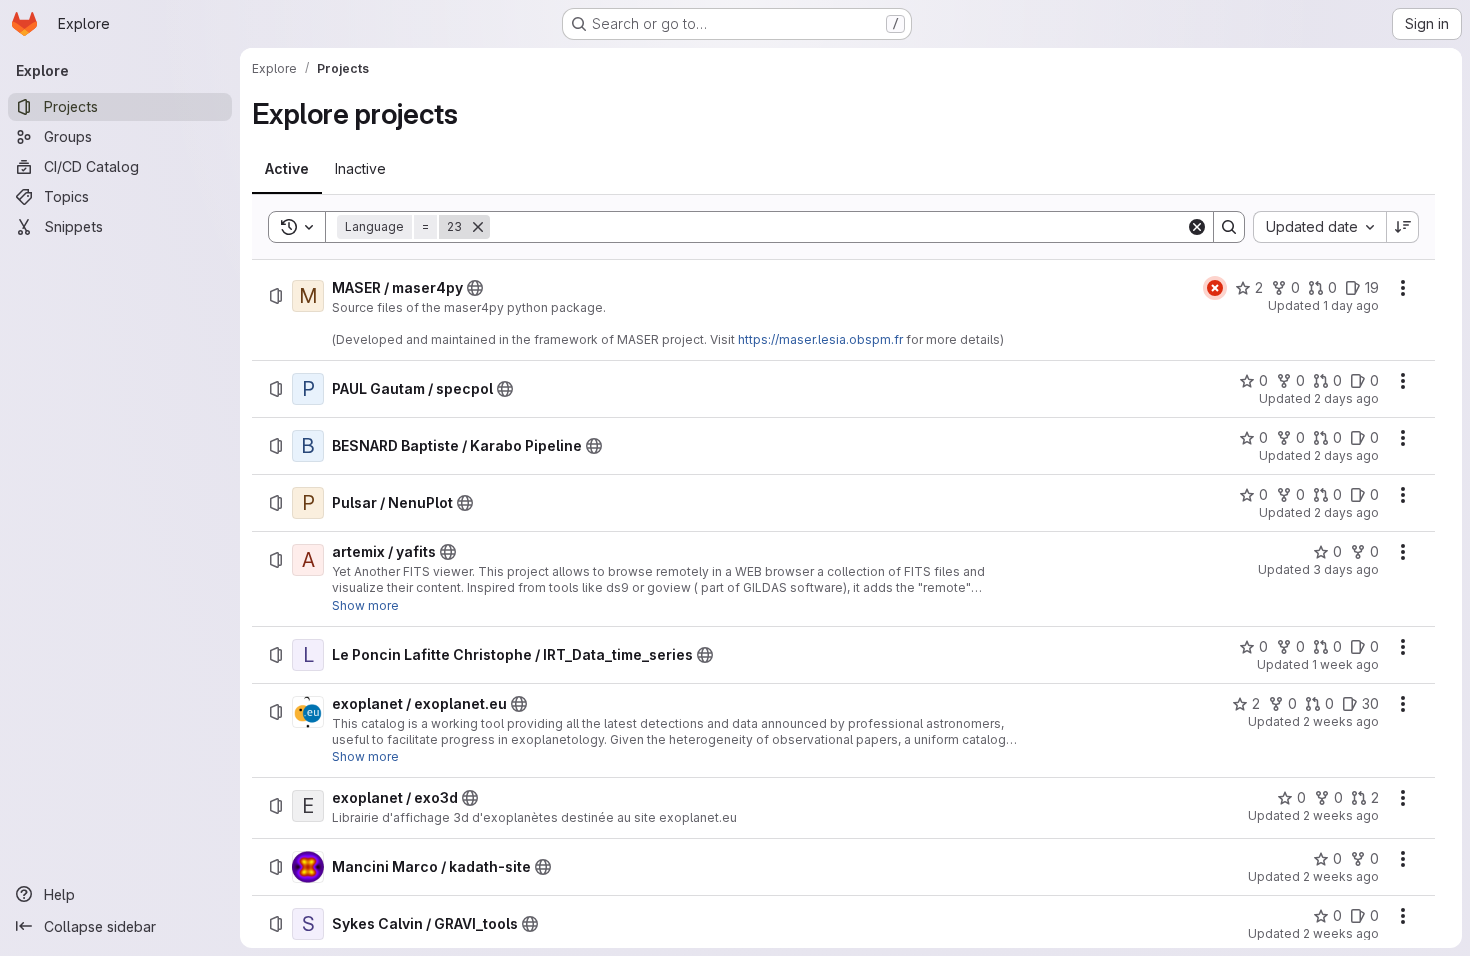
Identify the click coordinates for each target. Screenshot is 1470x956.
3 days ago (1346, 569)
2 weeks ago (1341, 721)
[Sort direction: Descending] (1403, 227)
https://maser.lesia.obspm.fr (820, 339)
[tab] (287, 169)
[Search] (1229, 227)
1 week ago (1345, 664)
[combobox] (1319, 227)
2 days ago (1346, 398)
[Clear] (1197, 227)
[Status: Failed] (1215, 288)
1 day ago (1351, 305)
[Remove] (478, 227)
